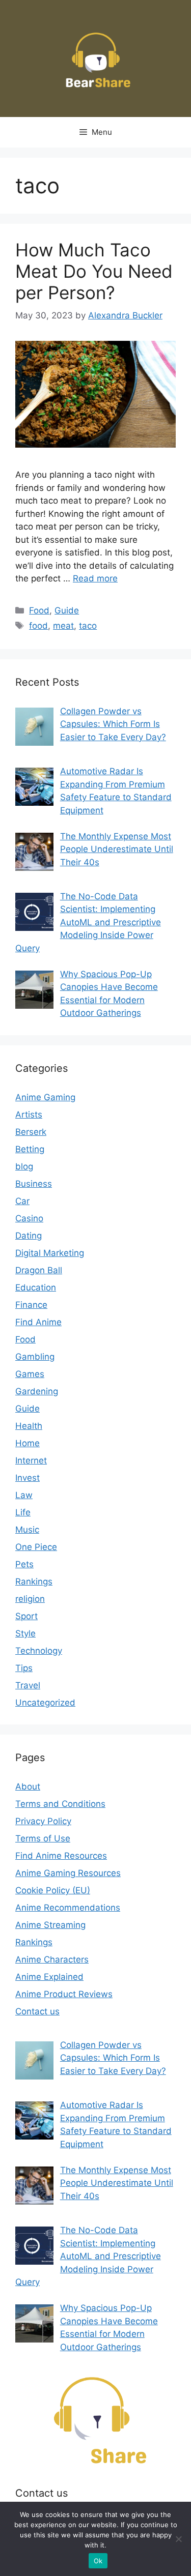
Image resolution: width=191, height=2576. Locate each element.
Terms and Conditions (60, 1804)
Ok (98, 2561)
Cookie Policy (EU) (53, 1890)
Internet (31, 1460)
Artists (29, 1115)
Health (29, 1426)
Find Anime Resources (61, 1856)
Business (34, 1184)
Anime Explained (49, 1977)
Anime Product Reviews (64, 1994)
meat (63, 626)
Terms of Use (43, 1838)
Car (22, 1201)
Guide (67, 610)
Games (30, 1374)
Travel (28, 1685)
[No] (178, 2539)
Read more (95, 578)
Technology (39, 1651)
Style (25, 1633)
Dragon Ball (39, 1270)
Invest (28, 1478)
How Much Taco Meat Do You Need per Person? (94, 271)
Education (36, 1287)
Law (24, 1495)
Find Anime (38, 1322)
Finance (31, 1305)
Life (23, 1512)
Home (28, 1443)
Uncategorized (45, 1703)
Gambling (35, 1357)
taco (88, 626)
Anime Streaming (50, 1925)
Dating (29, 1236)
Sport (26, 1616)
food (38, 626)
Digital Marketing (50, 1253)
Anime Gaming (45, 1097)
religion (30, 1599)
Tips (24, 1668)
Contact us (37, 2011)
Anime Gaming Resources (68, 1873)
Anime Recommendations (68, 1908)
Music (27, 1530)
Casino (29, 1218)
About (28, 1787)
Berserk (31, 1132)
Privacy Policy (43, 1821)
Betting (30, 1149)
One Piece (36, 1547)
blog (24, 1166)
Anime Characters (52, 1959)
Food (39, 610)
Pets (24, 1564)
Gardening (37, 1391)
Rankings (34, 1582)
